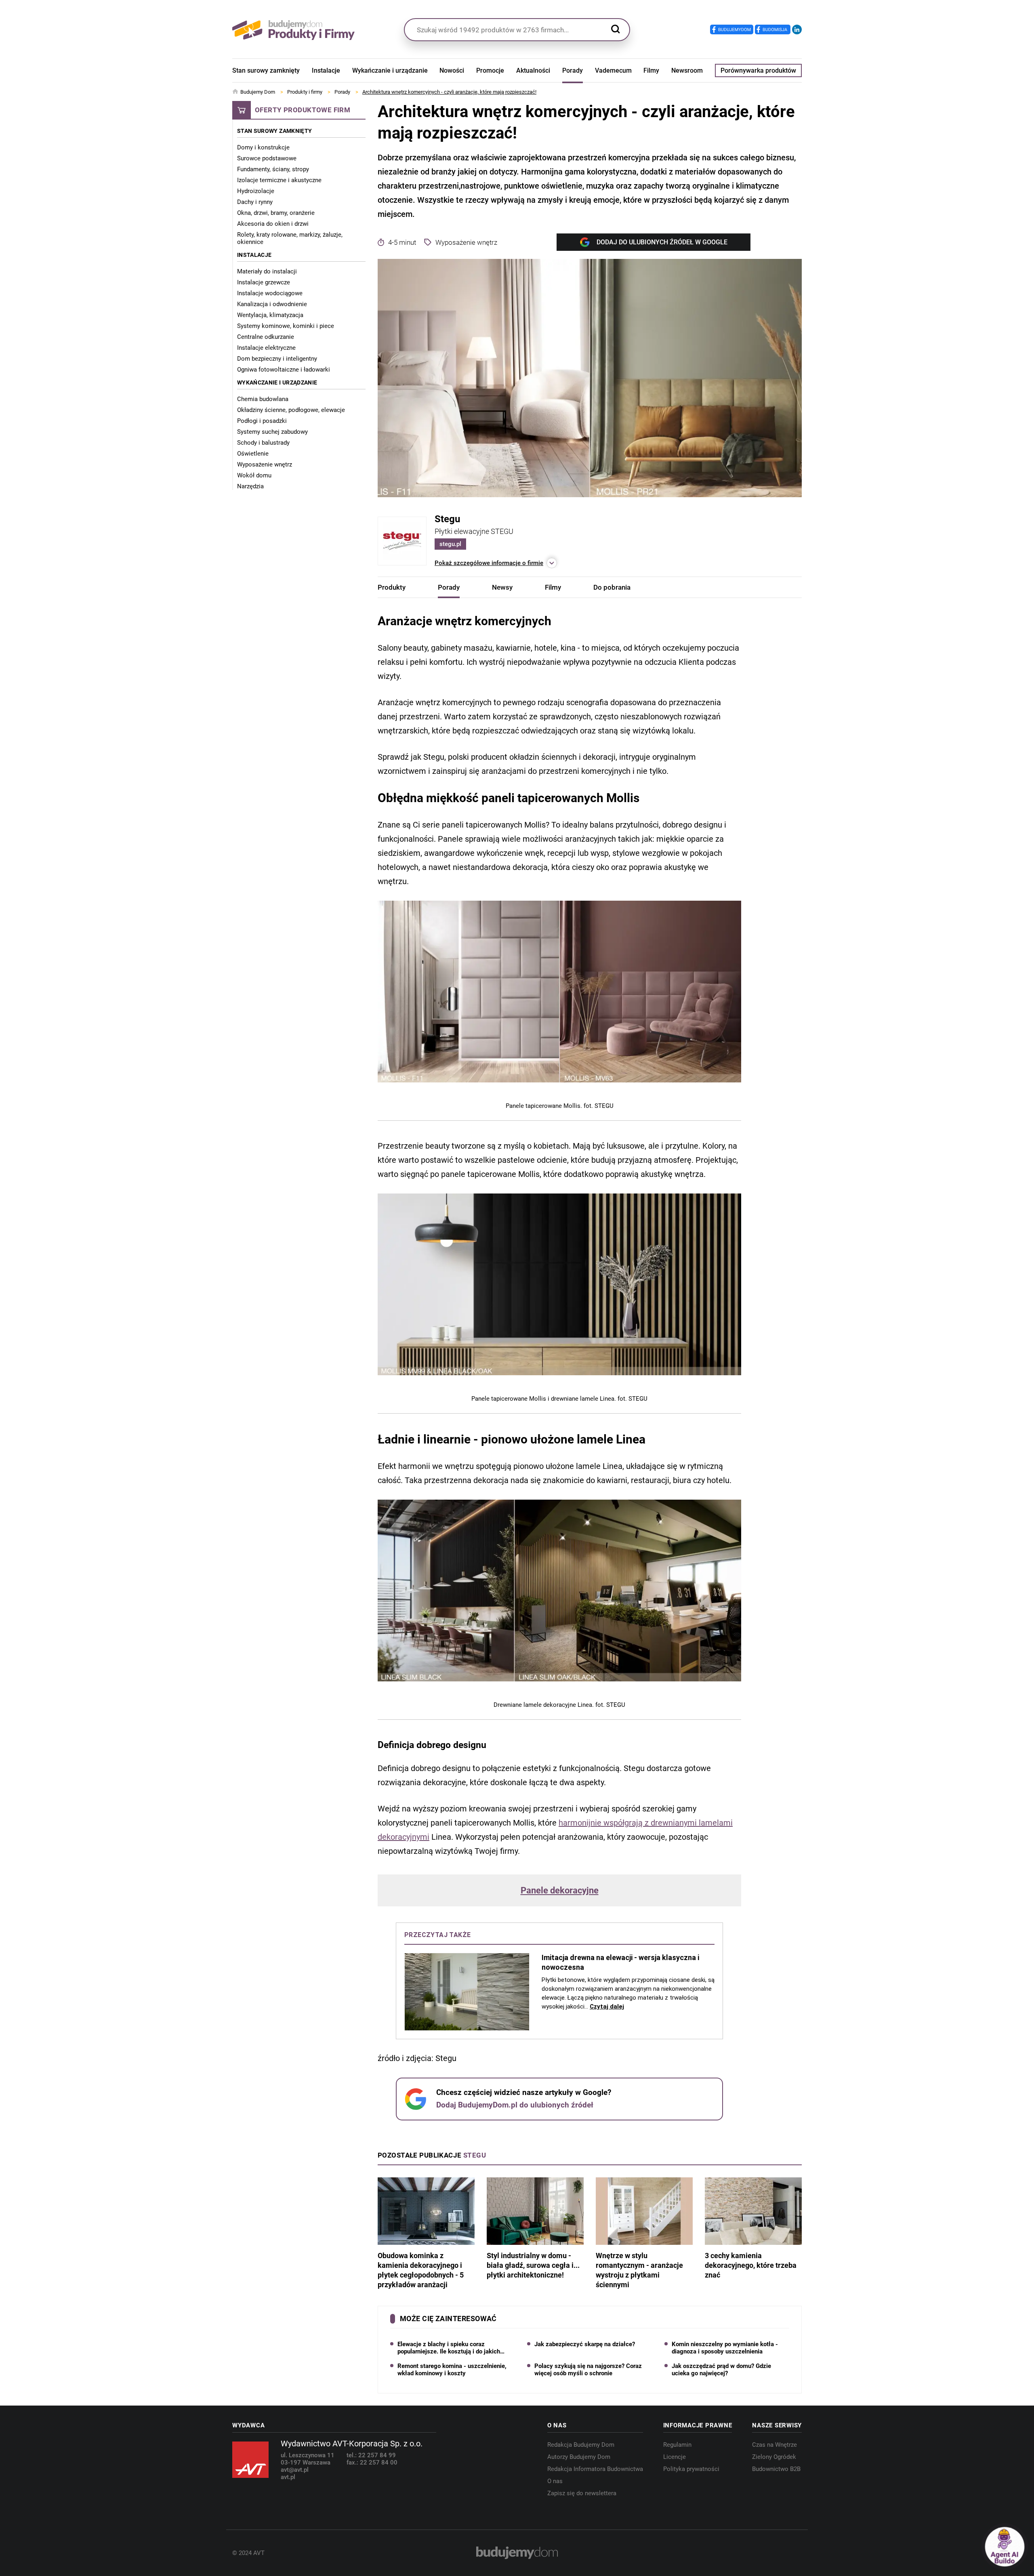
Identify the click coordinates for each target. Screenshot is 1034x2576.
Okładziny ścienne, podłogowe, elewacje (291, 410)
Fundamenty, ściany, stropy (273, 169)
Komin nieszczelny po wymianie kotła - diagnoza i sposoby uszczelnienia (725, 2348)
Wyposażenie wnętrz (265, 464)
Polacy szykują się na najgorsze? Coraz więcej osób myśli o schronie (588, 2370)
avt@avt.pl (295, 2470)
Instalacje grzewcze (264, 282)
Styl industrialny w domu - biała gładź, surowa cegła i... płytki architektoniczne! (533, 2265)
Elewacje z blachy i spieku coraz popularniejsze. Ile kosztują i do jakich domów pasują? (449, 2348)
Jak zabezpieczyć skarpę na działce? (585, 2344)
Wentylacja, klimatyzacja (270, 315)
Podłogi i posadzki (262, 421)
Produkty (392, 587)
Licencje (675, 2457)
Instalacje (326, 70)
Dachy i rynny (255, 202)
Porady (573, 70)
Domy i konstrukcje (263, 147)
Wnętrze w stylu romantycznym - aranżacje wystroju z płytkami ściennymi (639, 2270)
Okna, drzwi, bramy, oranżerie (276, 213)
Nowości (452, 70)
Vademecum (613, 70)
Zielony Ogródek (774, 2457)
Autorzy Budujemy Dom (579, 2457)
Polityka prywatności (691, 2469)
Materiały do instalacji (267, 271)
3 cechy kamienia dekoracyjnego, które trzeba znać (751, 2265)
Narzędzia (250, 486)
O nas (555, 2481)
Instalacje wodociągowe (270, 293)
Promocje (490, 70)
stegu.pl (450, 544)
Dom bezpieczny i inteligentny (277, 359)
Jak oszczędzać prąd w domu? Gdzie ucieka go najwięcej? (721, 2370)
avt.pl (288, 2477)
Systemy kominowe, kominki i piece (286, 326)
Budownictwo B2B (776, 2469)
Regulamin (677, 2445)
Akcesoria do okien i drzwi (273, 224)
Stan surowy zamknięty (266, 70)
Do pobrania (612, 587)
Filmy (651, 70)
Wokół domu (254, 475)
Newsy (502, 587)
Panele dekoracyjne (560, 1891)
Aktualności (533, 70)
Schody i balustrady (263, 443)
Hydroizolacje (256, 191)
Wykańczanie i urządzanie (390, 70)
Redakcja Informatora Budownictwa (595, 2469)
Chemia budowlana (263, 399)
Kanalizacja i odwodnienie (272, 304)
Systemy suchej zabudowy (272, 432)
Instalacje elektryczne (266, 348)
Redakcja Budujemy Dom (581, 2445)
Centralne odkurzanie (266, 337)
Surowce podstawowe (267, 158)
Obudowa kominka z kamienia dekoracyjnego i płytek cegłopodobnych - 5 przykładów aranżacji (421, 2270)
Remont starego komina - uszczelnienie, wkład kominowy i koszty (452, 2370)
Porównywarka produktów (758, 70)
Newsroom (687, 70)
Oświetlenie (253, 454)
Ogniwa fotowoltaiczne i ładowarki (284, 370)
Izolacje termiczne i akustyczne (279, 180)
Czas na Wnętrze (774, 2445)
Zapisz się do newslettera (582, 2493)
